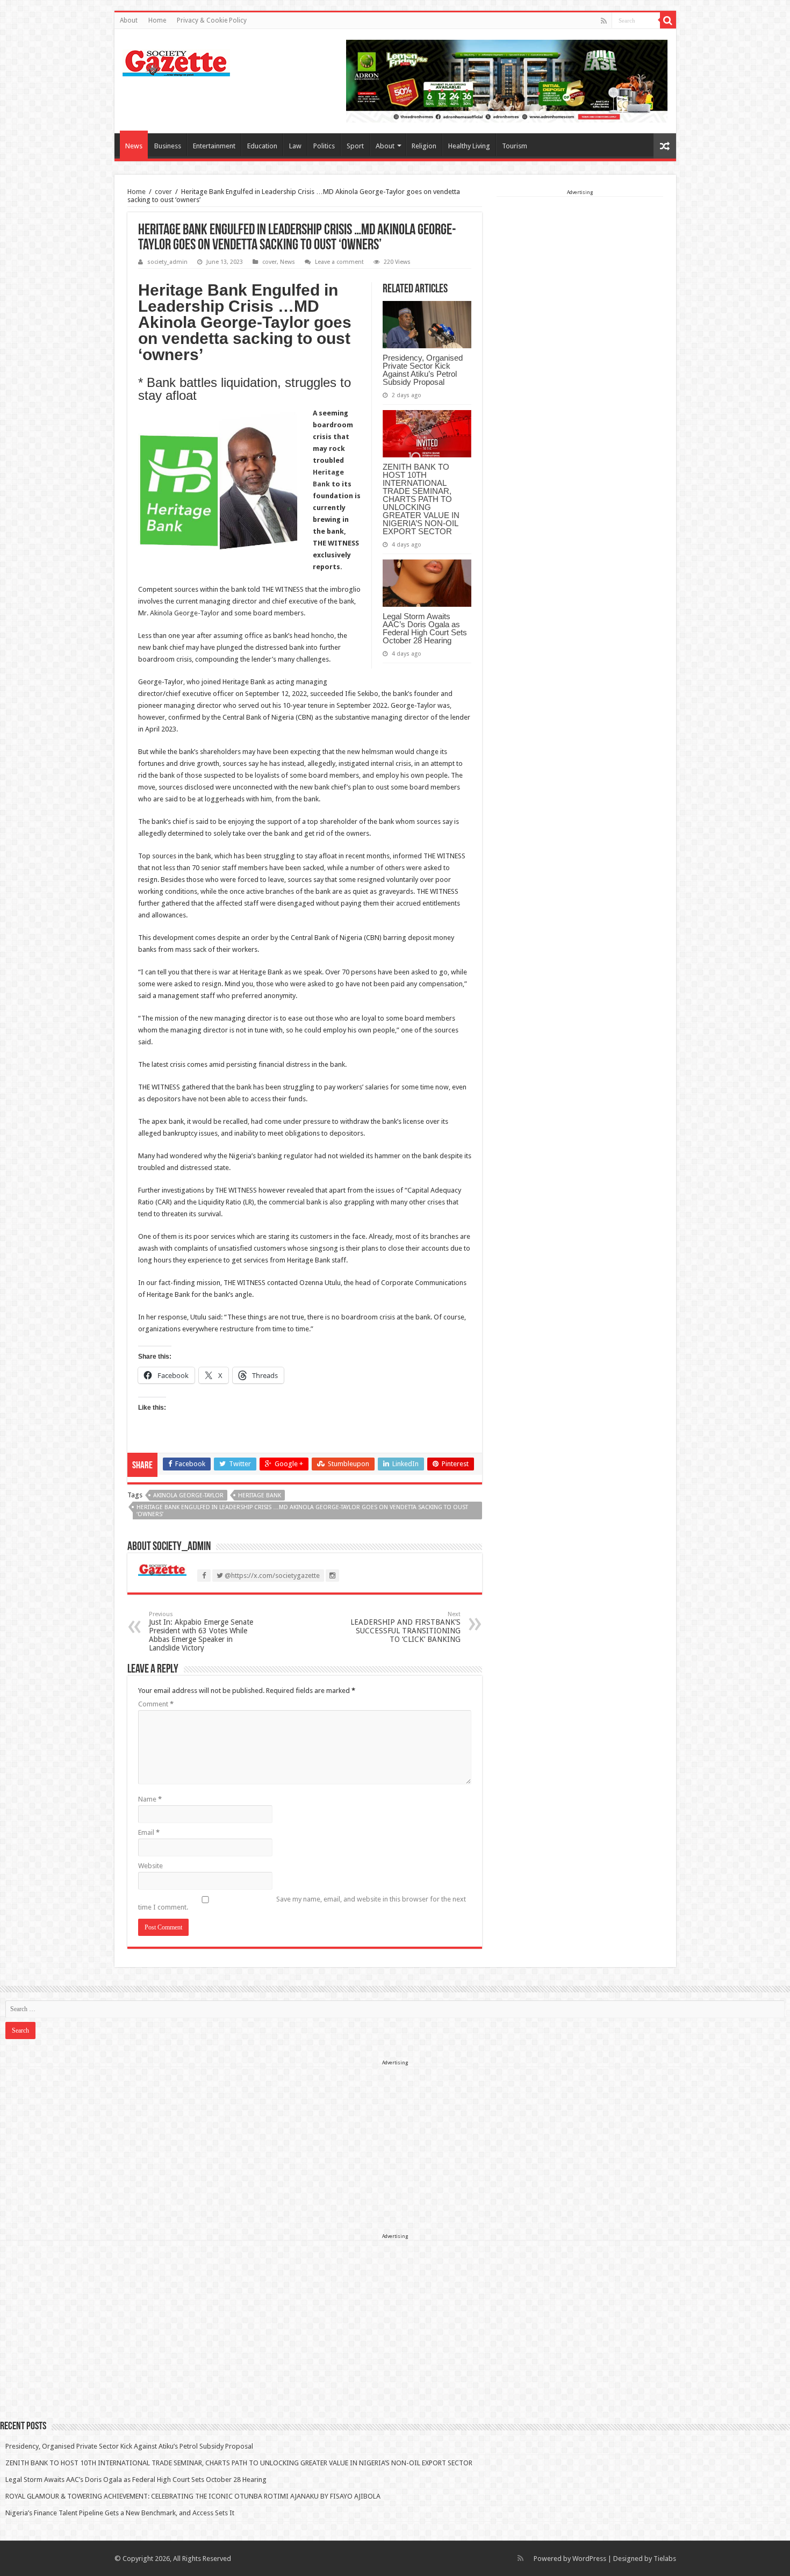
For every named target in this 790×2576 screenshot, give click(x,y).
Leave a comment (339, 262)
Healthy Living (469, 146)
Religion (424, 146)
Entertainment (214, 146)
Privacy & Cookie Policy (212, 20)
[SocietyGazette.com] (176, 61)
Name (150, 1799)
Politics (324, 146)
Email (149, 1832)
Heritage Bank (260, 1495)
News (134, 146)
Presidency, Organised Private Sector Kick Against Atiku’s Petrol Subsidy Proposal (423, 370)
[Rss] (604, 21)
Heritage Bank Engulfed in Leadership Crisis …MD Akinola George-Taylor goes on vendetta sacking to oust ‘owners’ (302, 1511)
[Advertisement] (580, 264)
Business (168, 146)
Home (157, 20)
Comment (156, 1704)
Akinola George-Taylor (185, 613)
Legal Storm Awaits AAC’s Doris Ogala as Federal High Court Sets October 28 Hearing (425, 628)
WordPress (589, 2559)
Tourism (515, 146)
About (129, 20)
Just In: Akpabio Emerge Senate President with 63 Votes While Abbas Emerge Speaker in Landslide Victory (201, 1631)
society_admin (167, 262)
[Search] (668, 20)
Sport (355, 146)
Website (150, 1866)
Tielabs (665, 2559)
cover (163, 192)
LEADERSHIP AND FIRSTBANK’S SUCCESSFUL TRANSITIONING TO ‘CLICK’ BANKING (405, 1627)
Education (262, 146)
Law (295, 146)
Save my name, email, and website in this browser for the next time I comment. (302, 1903)
